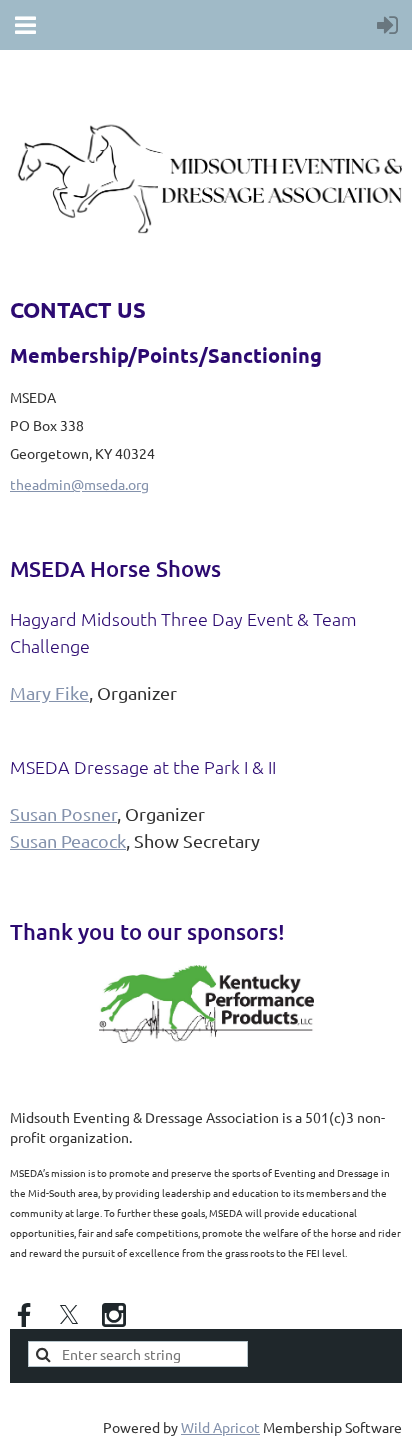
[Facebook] (24, 1315)
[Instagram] (114, 1315)
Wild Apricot (220, 1427)
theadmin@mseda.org (79, 484)
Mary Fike (49, 692)
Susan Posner (63, 813)
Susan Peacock (68, 840)
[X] (69, 1315)
